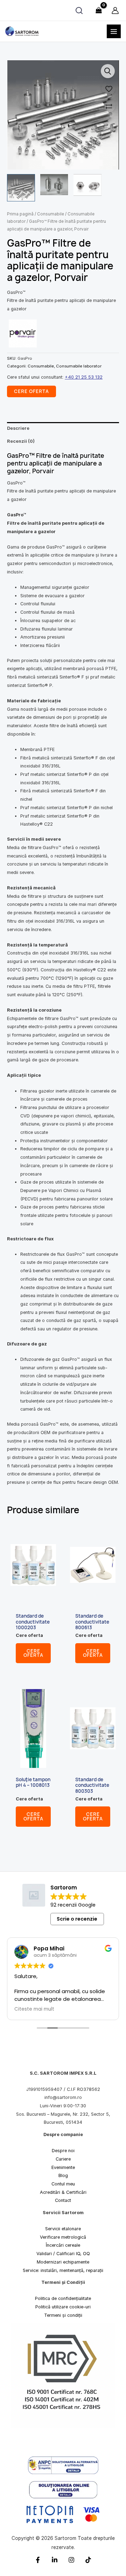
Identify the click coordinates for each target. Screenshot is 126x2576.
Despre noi (63, 2151)
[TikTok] (88, 2560)
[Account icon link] (115, 11)
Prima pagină (20, 214)
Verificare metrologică (63, 2237)
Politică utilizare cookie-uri (63, 2307)
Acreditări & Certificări (63, 2192)
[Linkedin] (55, 2560)
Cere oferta (33, 1653)
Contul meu (63, 2184)
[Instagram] (71, 2560)
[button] (108, 71)
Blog (63, 2175)
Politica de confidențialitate (63, 2298)
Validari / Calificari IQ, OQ (63, 2254)
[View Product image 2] (54, 185)
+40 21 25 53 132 (84, 377)
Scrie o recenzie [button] (77, 1919)
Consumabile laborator (79, 366)
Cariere (63, 2159)
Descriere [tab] (18, 428)
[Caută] (79, 11)
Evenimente (63, 2167)
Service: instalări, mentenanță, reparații (63, 2270)
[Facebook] (38, 2560)
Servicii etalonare (63, 2229)
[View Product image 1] (21, 188)
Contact (63, 2200)
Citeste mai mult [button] (34, 2009)
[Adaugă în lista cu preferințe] (108, 88)
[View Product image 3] (87, 185)
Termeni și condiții (63, 2315)
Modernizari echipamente (63, 2262)
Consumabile (51, 214)
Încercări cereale (63, 2245)
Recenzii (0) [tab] (21, 441)
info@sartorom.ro (63, 2097)
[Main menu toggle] (114, 32)
